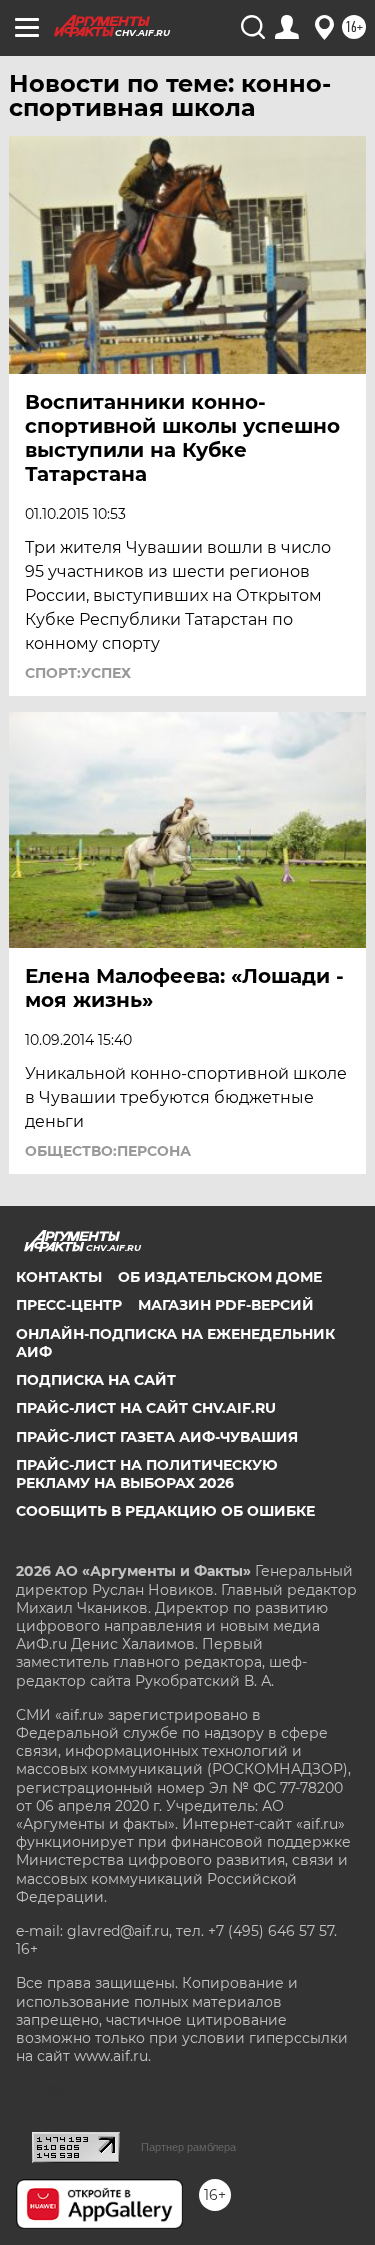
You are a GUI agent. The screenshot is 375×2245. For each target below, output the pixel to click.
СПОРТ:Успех (78, 673)
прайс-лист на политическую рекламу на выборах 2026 (147, 1474)
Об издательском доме (220, 1277)
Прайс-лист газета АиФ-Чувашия (157, 1437)
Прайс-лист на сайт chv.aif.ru (146, 1408)
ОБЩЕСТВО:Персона (108, 1151)
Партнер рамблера (188, 2147)
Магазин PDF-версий (226, 1305)
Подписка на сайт (96, 1380)
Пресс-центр (69, 1305)
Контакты (59, 1277)
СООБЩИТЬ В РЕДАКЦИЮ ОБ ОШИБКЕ (165, 1511)
